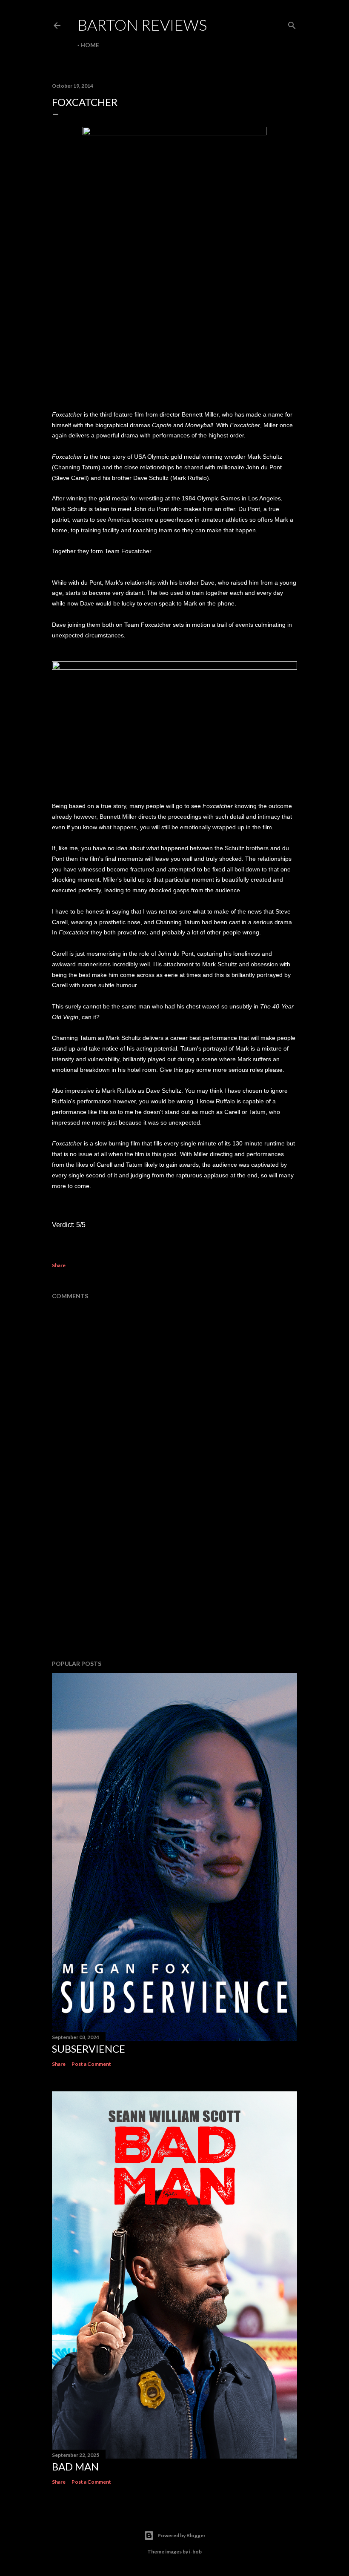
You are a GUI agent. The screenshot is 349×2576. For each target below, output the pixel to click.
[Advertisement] (174, 1579)
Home (90, 45)
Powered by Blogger (182, 2535)
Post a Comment (91, 2064)
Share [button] (59, 1265)
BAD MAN (75, 2466)
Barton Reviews (142, 25)
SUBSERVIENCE (89, 2049)
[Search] (292, 24)
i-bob (195, 2552)
